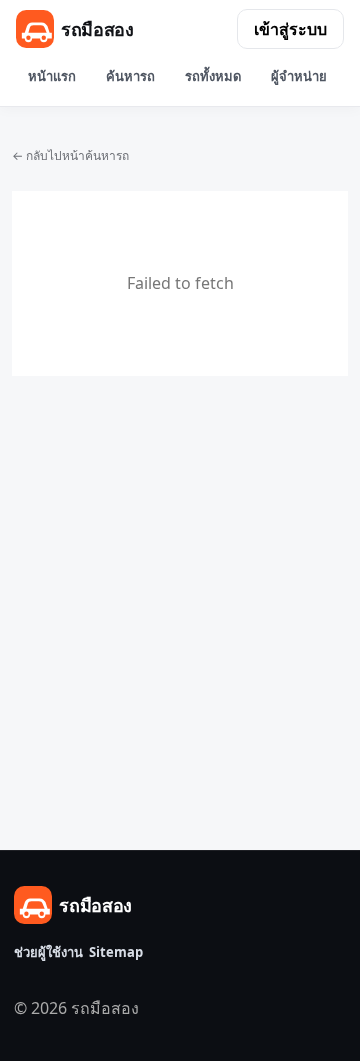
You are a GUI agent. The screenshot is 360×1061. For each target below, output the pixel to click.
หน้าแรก (52, 76)
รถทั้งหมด (213, 76)
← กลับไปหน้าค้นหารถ (70, 155)
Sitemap (116, 952)
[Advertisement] (180, 555)
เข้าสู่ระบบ (290, 29)
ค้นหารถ (130, 76)
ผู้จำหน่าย (299, 76)
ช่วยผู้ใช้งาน (48, 952)
